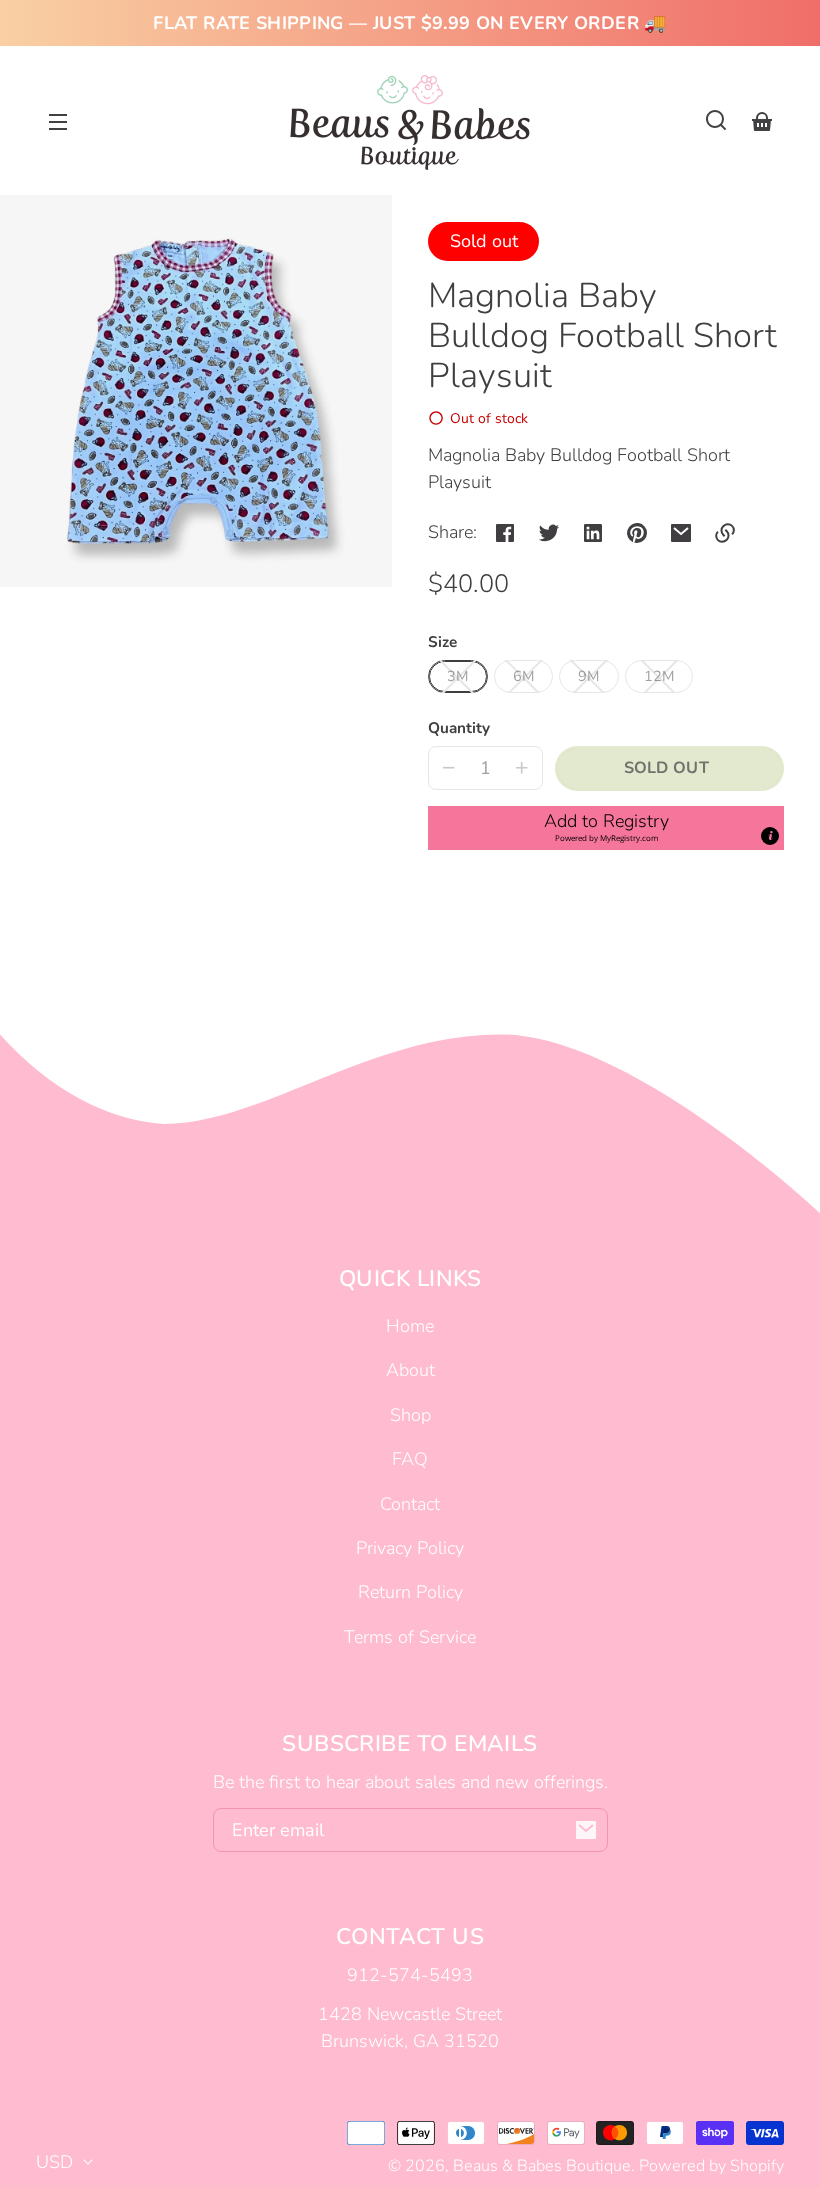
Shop (410, 1415)
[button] (716, 120)
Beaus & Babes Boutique (542, 2166)
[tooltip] (770, 836)
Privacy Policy (410, 1548)
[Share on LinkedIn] (593, 533)
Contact (410, 1504)
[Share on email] (681, 533)
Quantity (459, 728)
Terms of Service (410, 1637)
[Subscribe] (586, 1830)
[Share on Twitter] (549, 533)
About (410, 1370)
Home (410, 1326)
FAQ (410, 1459)
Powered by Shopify (711, 2166)
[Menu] (58, 120)
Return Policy (410, 1592)
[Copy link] (725, 533)
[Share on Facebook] (505, 533)
